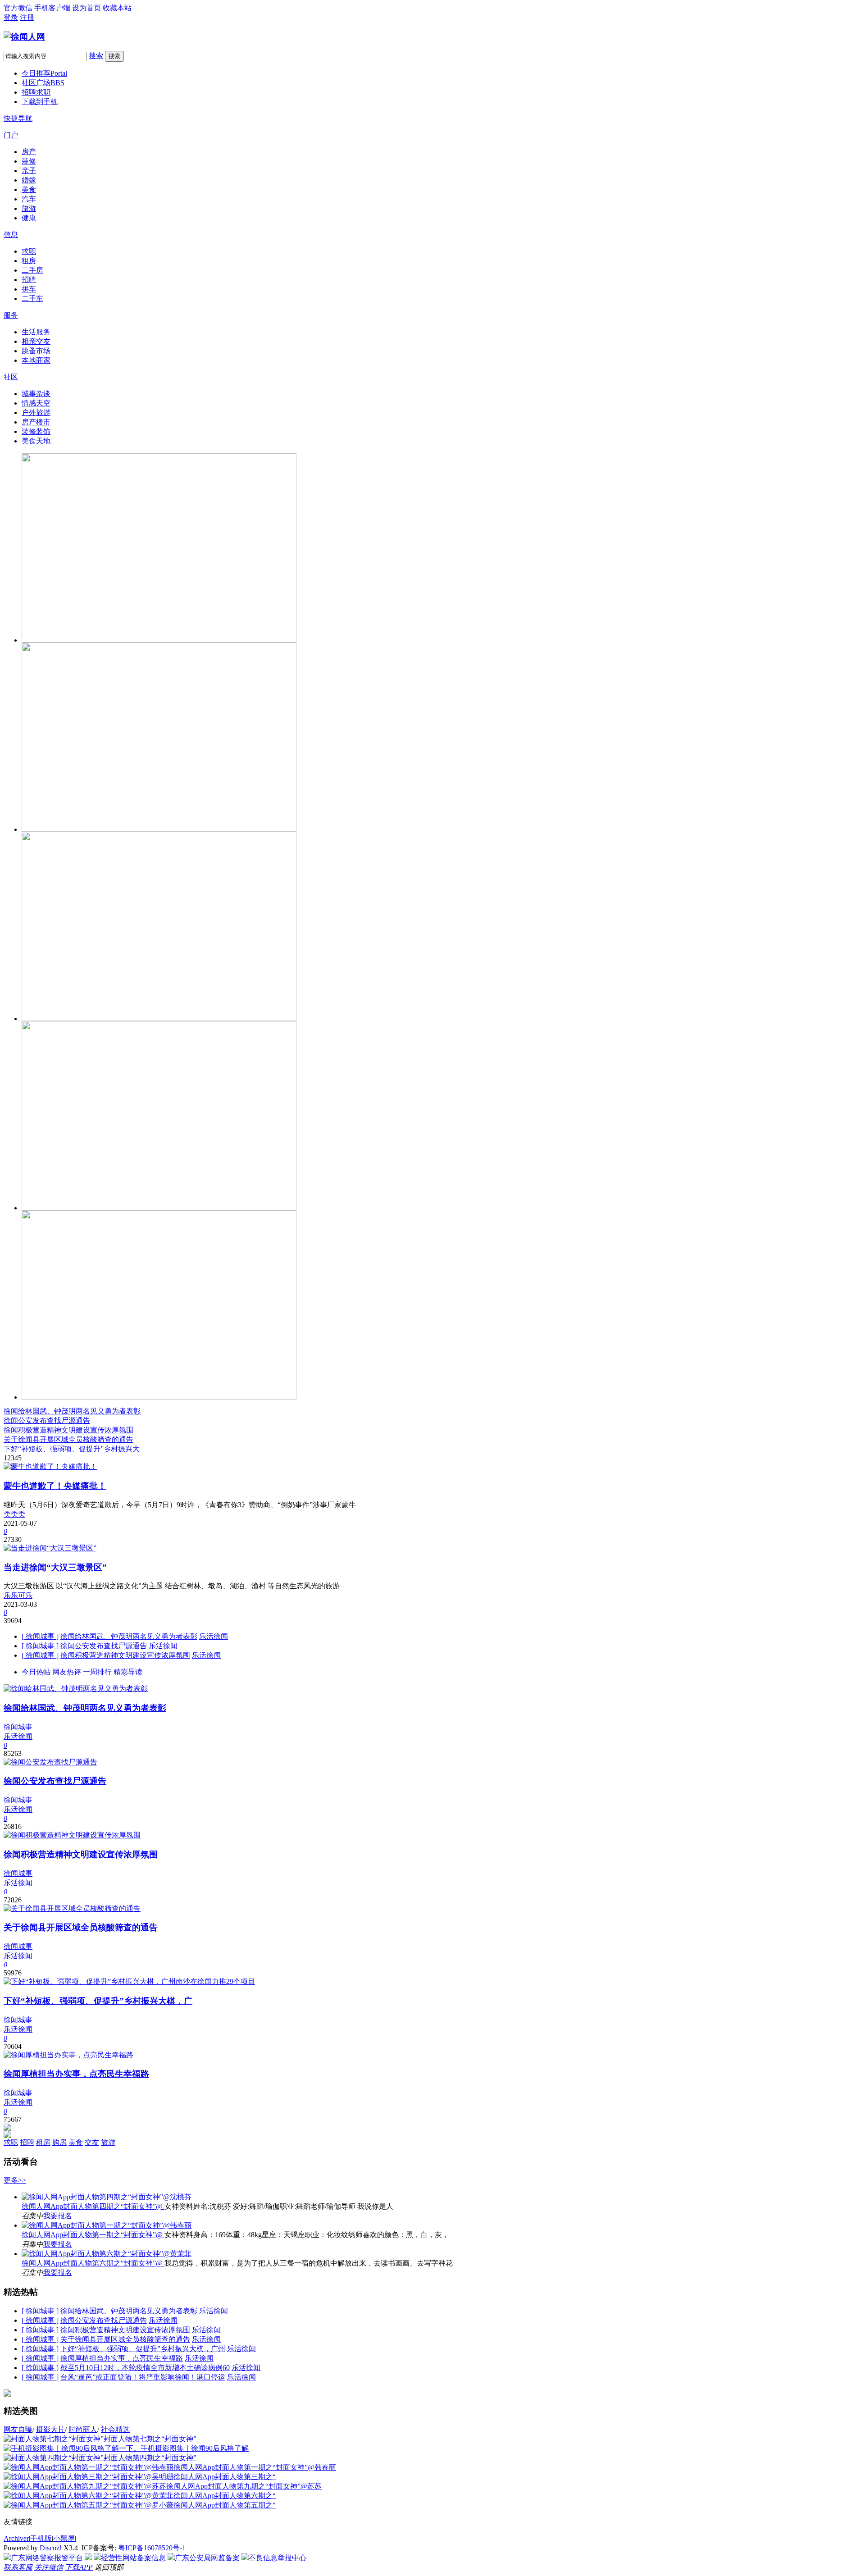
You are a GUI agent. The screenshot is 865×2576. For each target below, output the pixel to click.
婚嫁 (29, 180)
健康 (29, 218)
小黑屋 (64, 2538)
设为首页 (86, 8)
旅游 (29, 208)
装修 (29, 161)
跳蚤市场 (36, 351)
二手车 (32, 299)
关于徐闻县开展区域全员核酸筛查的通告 (68, 1439)
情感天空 (36, 403)
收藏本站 (117, 8)
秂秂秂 (14, 1514)
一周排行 (97, 1672)
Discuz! (51, 2548)
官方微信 (18, 8)
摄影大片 (50, 2429)
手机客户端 (52, 8)
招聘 (29, 280)
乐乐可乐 (18, 1595)
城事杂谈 (36, 394)
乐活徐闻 (214, 1636)
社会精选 (115, 2429)
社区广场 (43, 83)
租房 (29, 261)
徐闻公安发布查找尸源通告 (47, 1420)
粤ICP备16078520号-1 (152, 2548)
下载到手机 (40, 102)
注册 (27, 17)
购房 (59, 2142)
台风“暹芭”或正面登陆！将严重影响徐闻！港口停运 (143, 2377)
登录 (11, 17)
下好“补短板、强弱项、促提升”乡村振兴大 (72, 1449)
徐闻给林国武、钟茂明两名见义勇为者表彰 (72, 1411)
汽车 (29, 199)
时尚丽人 (83, 2429)
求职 (29, 251)
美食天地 (36, 441)
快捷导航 (18, 118)
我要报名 (58, 2216)
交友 (92, 2142)
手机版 (41, 2538)
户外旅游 (36, 413)
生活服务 (36, 332)
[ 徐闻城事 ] (40, 1636)
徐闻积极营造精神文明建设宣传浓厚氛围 (68, 1430)
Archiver (16, 2538)
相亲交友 (36, 341)
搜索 (96, 56)
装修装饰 (36, 431)
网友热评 (67, 1672)
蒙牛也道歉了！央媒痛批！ (55, 1486)
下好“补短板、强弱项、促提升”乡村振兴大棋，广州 (143, 2349)
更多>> (15, 2180)
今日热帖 (36, 1672)
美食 (29, 189)
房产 (29, 152)
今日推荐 (44, 73)
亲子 (29, 171)
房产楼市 (36, 422)
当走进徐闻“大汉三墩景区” (55, 1567)
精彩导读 (128, 1672)
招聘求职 (36, 92)
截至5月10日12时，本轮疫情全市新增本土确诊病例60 (145, 2368)
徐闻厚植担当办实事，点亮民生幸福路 (76, 2074)
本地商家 (36, 360)
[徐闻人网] (24, 37)
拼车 (29, 289)
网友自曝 (18, 2429)
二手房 (32, 270)
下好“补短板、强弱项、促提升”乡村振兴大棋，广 (98, 2001)
